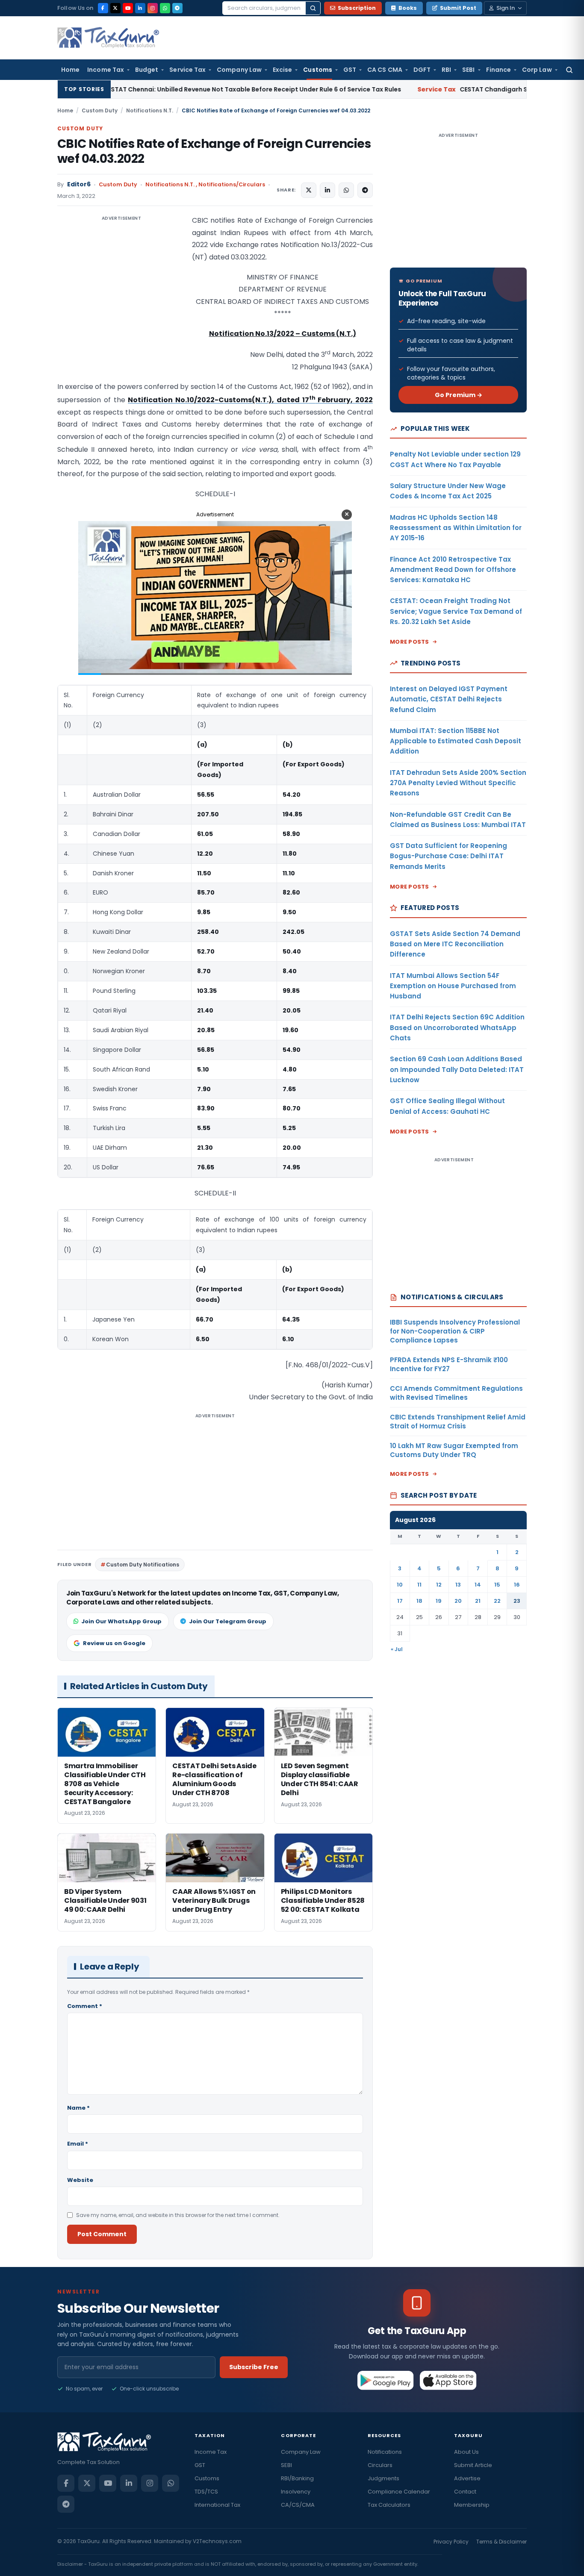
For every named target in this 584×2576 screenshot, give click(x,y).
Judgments (383, 2478)
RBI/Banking (297, 2478)
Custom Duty (100, 110)
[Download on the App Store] (448, 2380)
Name (78, 2108)
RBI (446, 70)
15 (497, 1585)
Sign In (506, 8)
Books (408, 8)
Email (78, 2144)
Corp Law (537, 70)
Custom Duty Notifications (143, 1565)
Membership (472, 2505)
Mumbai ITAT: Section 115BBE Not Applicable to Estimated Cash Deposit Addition (456, 741)
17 (400, 1601)
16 (517, 1585)
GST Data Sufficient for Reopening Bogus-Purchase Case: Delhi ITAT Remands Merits (448, 856)
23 (517, 1601)
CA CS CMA (385, 70)
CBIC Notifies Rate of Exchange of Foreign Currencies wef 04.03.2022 (214, 151)
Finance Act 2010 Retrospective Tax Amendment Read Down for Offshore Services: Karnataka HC (453, 570)
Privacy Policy (451, 2542)
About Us (466, 2452)
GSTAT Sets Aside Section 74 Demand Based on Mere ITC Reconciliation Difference (455, 944)
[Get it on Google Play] (386, 2380)
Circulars (380, 2465)
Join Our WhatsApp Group (121, 1621)
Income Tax (106, 70)
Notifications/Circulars (232, 184)
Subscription (357, 8)
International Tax (217, 2505)
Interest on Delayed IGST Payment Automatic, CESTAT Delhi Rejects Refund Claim (449, 699)
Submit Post (458, 8)
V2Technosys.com (217, 2541)
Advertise (467, 2478)
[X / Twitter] (115, 8)
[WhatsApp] (165, 8)
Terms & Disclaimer (501, 2542)
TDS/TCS (206, 2492)
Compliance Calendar (399, 2492)
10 (400, 1585)
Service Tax (187, 70)
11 (419, 1585)
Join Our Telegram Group (228, 1621)
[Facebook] (103, 8)
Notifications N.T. (150, 110)
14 (478, 1585)
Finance (499, 70)
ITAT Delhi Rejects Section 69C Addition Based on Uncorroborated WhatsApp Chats (457, 1027)
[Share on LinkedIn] (327, 190)
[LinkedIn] (140, 8)
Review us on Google (114, 1643)
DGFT (422, 70)
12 (439, 1585)
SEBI (468, 70)
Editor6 (79, 184)
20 (458, 1601)
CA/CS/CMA (298, 2505)
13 (458, 1585)
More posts (410, 642)
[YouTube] (128, 8)
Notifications (385, 2452)
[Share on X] (309, 190)
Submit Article (473, 2465)
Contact (465, 2492)
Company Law (239, 70)
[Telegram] (177, 8)
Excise (282, 70)
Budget (147, 70)
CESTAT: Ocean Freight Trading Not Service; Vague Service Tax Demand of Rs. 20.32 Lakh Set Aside (456, 611)
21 (478, 1601)
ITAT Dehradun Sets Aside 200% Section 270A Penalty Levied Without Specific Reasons (458, 783)
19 (439, 1601)
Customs (318, 70)
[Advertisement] (121, 300)
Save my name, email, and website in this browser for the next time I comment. (178, 2215)
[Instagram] (153, 8)
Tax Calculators (389, 2505)
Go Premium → (459, 395)
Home (70, 70)
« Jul (397, 1649)
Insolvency (296, 2492)
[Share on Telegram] (365, 190)
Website (80, 2180)
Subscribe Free (254, 2367)
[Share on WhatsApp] (346, 190)
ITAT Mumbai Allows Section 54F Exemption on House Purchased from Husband (453, 986)
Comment (85, 2006)
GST (350, 70)
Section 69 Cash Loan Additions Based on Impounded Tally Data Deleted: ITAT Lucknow (457, 1069)
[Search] (313, 8)
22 (497, 1601)
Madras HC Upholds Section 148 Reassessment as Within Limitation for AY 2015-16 (456, 528)
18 (419, 1601)
